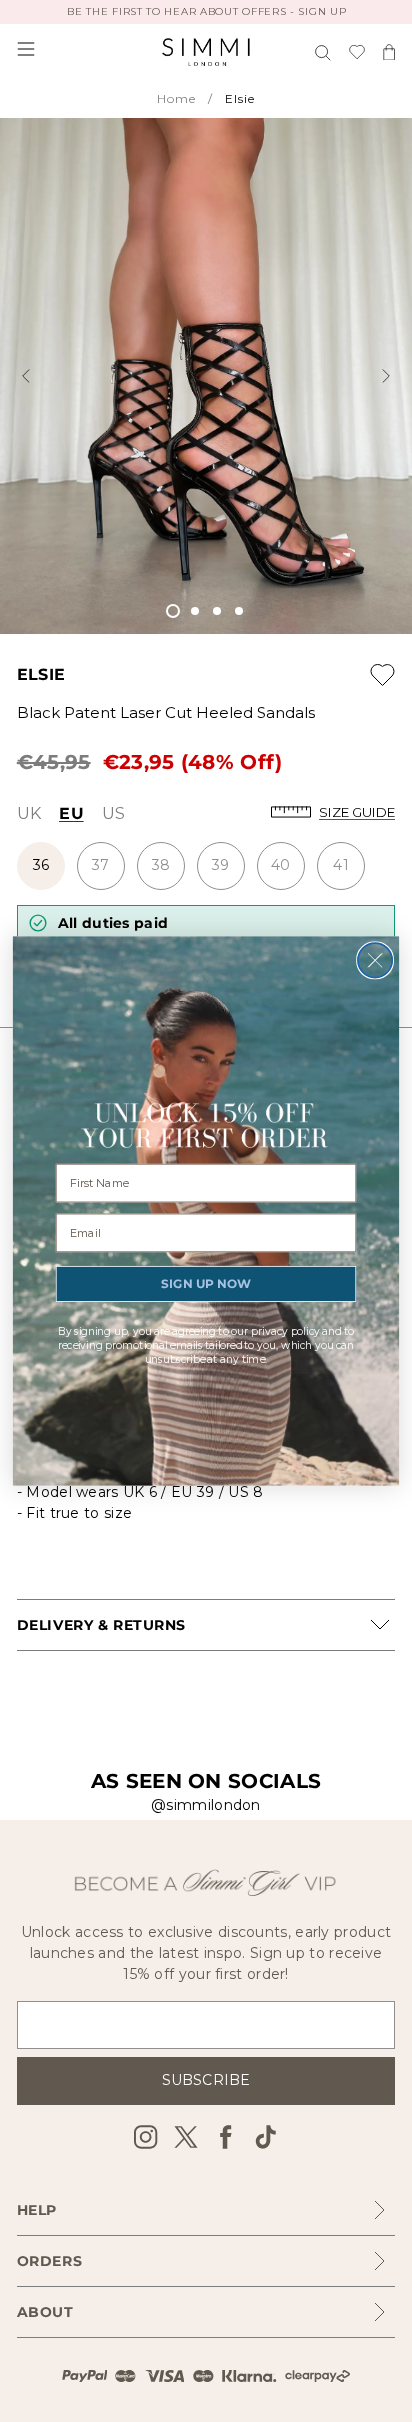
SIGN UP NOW (205, 1283)
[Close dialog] (375, 960)
